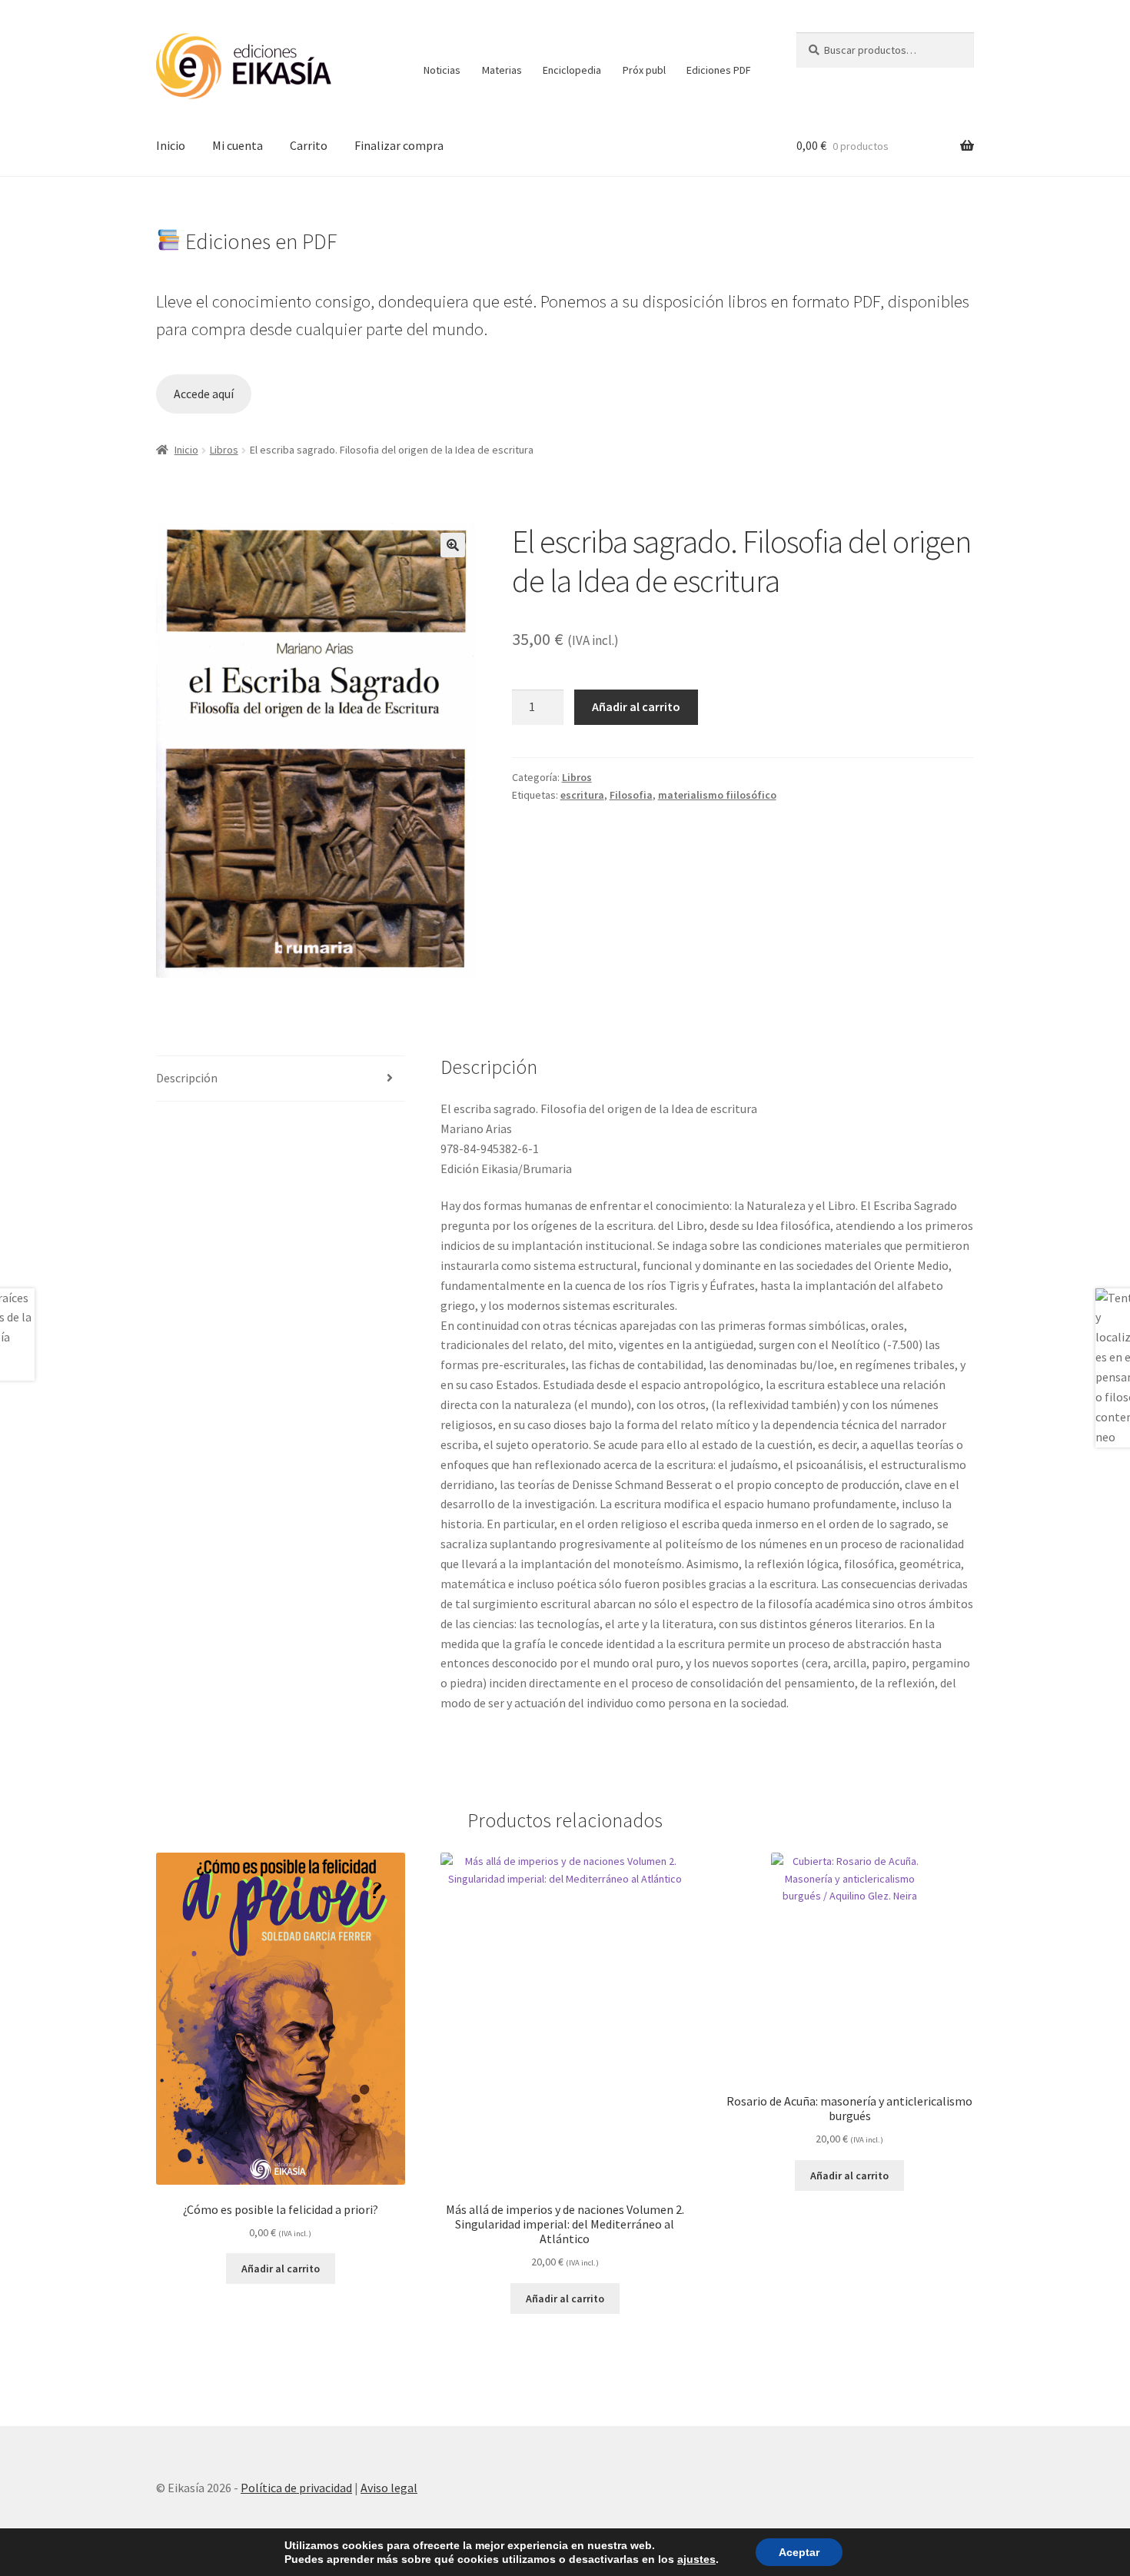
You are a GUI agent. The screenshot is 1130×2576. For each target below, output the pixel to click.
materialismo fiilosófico (717, 795)
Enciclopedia (572, 70)
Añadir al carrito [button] (281, 2269)
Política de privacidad (296, 2488)
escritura (582, 795)
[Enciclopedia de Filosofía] (572, 43)
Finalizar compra (399, 145)
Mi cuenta (238, 145)
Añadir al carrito (636, 706)
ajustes (696, 2559)
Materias (502, 70)
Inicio (171, 145)
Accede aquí (204, 394)
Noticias (442, 70)
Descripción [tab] (187, 1078)
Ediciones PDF (719, 70)
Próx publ (644, 70)
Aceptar (799, 2552)
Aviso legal (389, 2488)
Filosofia (631, 795)
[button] (453, 545)
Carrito (309, 145)
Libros (224, 450)
